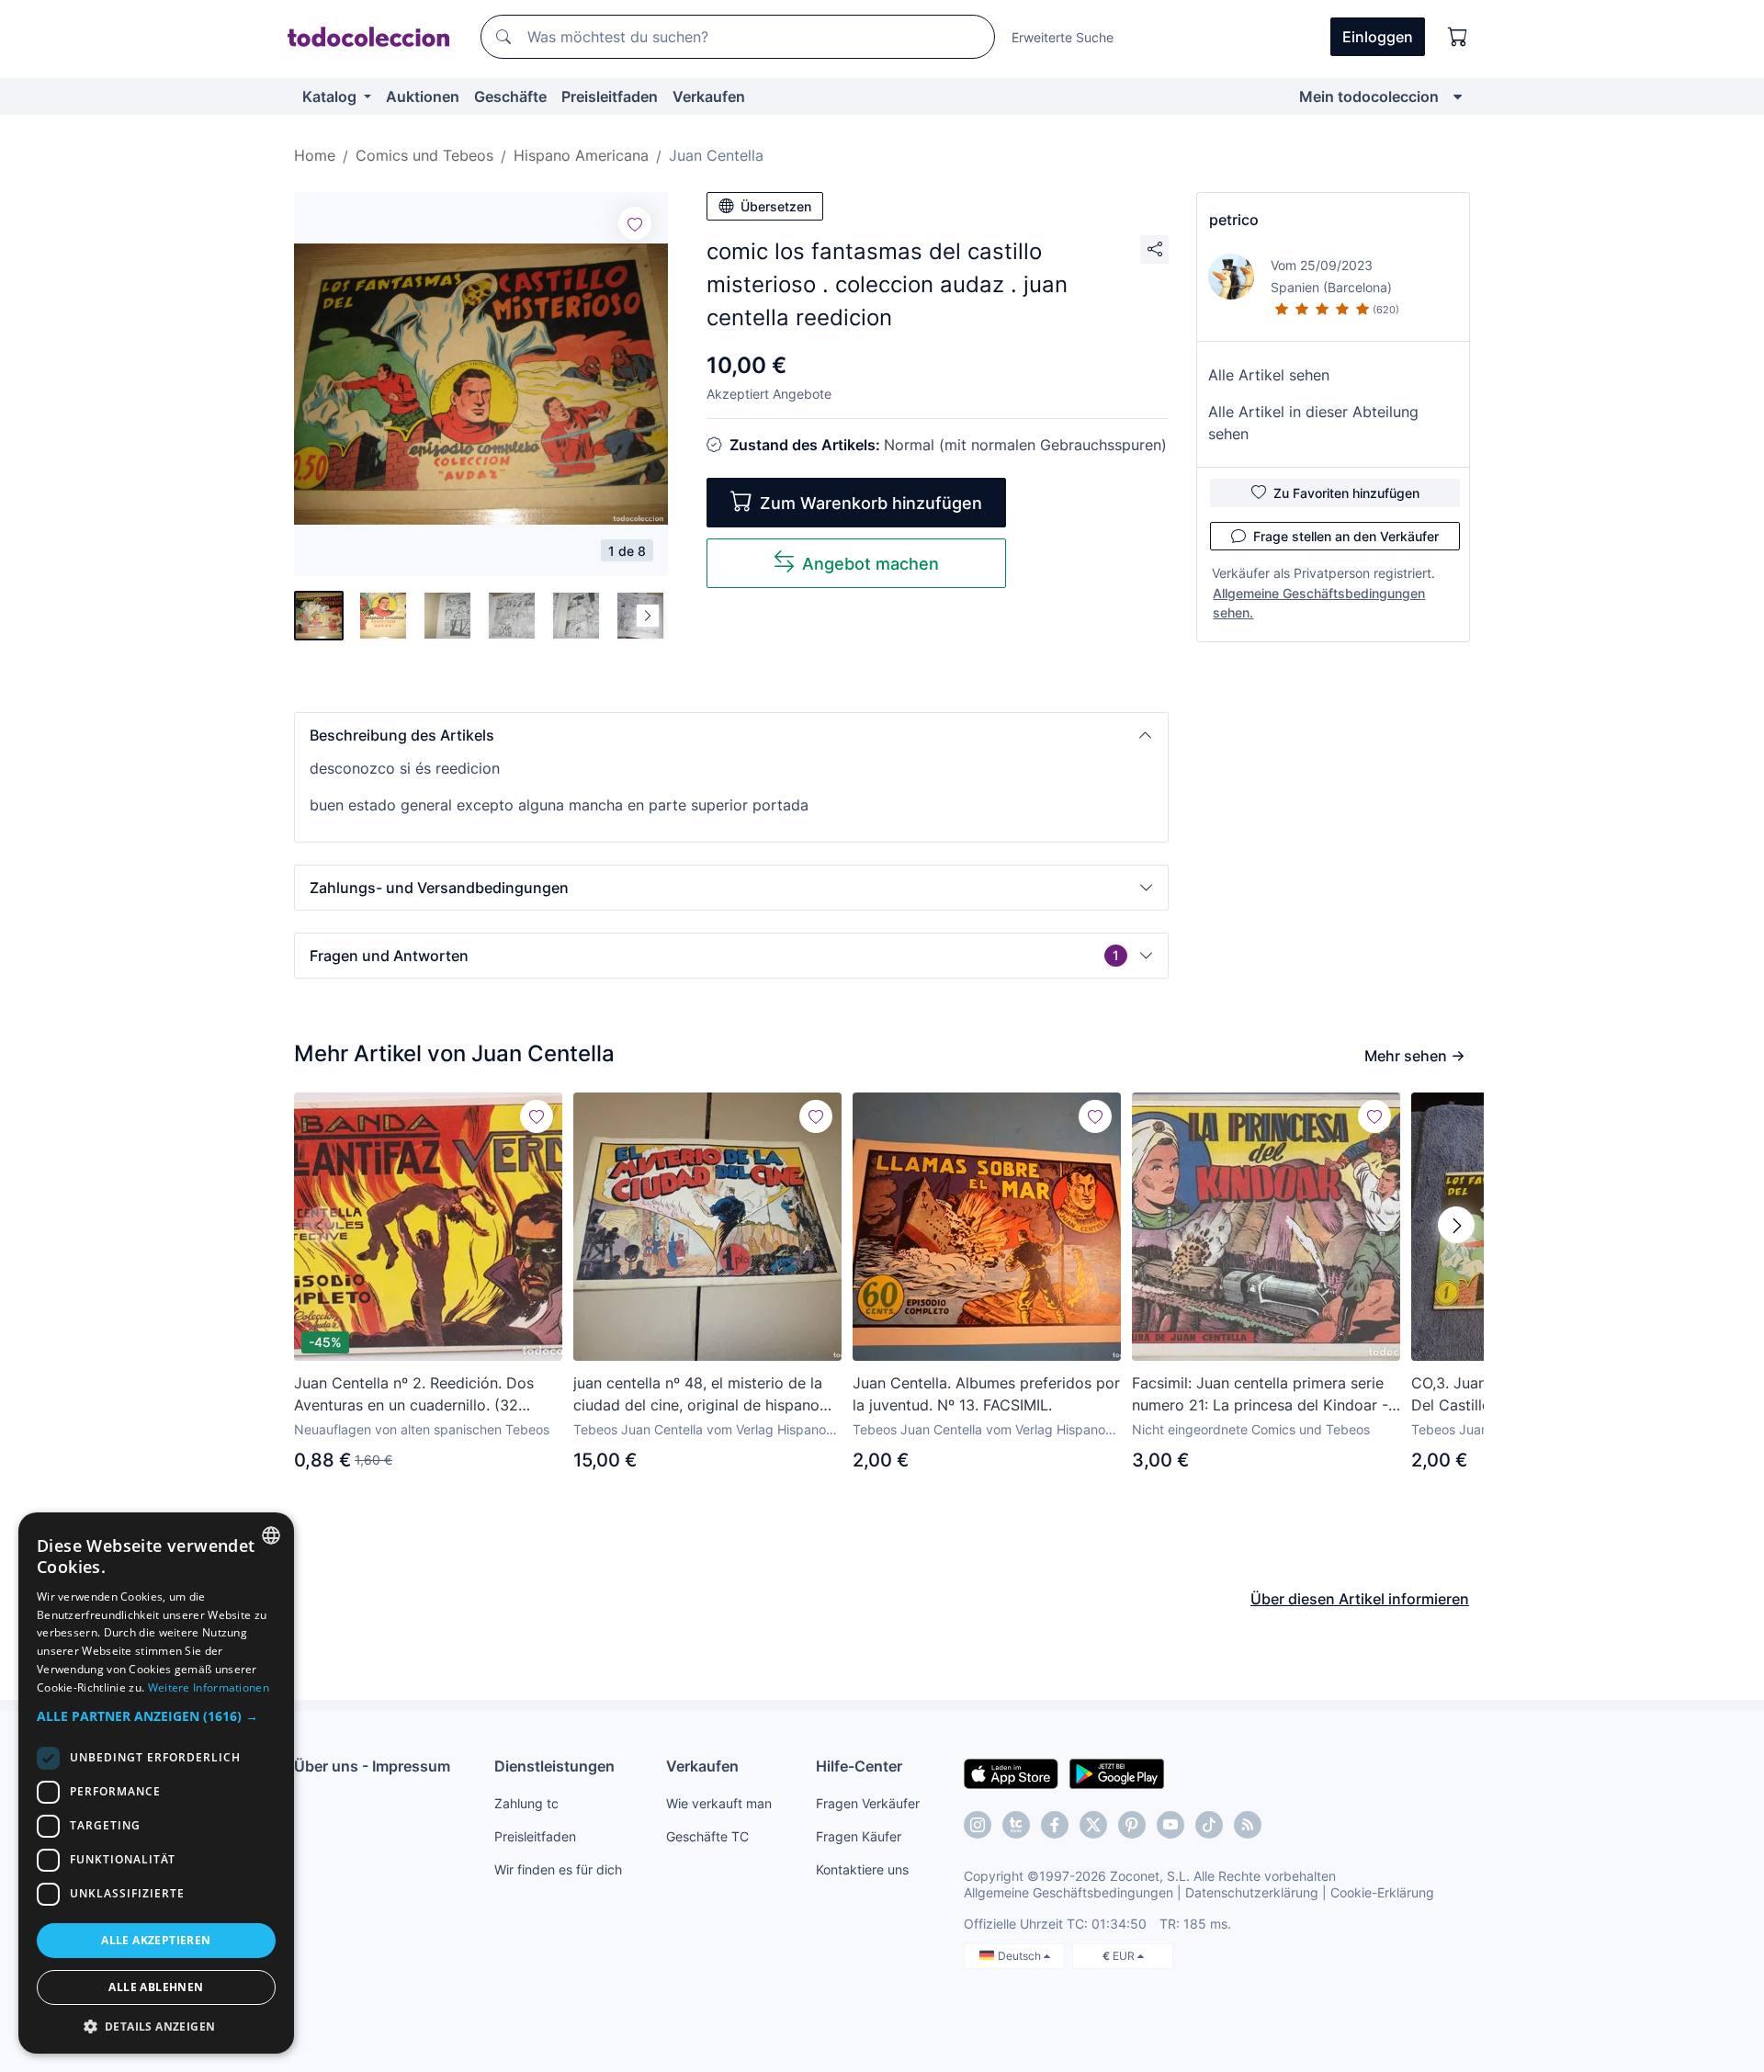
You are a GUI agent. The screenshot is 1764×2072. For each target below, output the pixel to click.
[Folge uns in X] (1093, 1825)
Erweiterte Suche (1063, 37)
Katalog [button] (331, 96)
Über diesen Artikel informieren (1360, 1599)
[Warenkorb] (1458, 37)
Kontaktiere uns (862, 1869)
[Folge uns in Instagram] (978, 1825)
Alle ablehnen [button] (156, 1987)
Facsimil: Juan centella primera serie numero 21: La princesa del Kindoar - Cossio (1260, 1395)
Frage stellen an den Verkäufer (1346, 536)
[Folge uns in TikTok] (1209, 1825)
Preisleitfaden (610, 96)
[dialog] (156, 1783)
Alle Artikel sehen (1269, 375)
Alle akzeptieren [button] (156, 1940)
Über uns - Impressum (372, 1766)
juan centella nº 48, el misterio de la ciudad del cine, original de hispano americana (698, 1395)
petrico (1234, 220)
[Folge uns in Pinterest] (1132, 1825)
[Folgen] (635, 223)
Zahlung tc (526, 1803)
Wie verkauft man (719, 1803)
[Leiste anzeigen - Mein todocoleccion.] (1458, 96)
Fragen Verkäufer (868, 1803)
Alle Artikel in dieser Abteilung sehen (1313, 423)
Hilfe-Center (859, 1766)
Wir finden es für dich (558, 1869)
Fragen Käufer (859, 1836)
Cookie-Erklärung (1382, 1892)
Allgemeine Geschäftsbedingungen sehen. (1319, 603)
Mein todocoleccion (1369, 96)
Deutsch (1021, 1956)
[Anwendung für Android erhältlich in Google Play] (1117, 1772)
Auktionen (423, 96)
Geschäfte (510, 96)
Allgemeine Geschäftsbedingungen (1069, 1892)
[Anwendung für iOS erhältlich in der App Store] (1011, 1772)
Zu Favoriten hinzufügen (1346, 493)
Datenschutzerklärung (1252, 1892)
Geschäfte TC (707, 1836)
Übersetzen (776, 206)
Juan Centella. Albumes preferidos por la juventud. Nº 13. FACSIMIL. (986, 1394)
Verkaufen (709, 96)
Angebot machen (871, 564)
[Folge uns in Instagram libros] (1016, 1825)
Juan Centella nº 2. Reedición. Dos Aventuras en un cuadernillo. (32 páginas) (414, 1395)
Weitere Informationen (209, 1687)
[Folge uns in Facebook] (1055, 1825)
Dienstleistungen (554, 1766)
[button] (731, 735)
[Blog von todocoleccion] (1248, 1825)
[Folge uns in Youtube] (1170, 1825)
